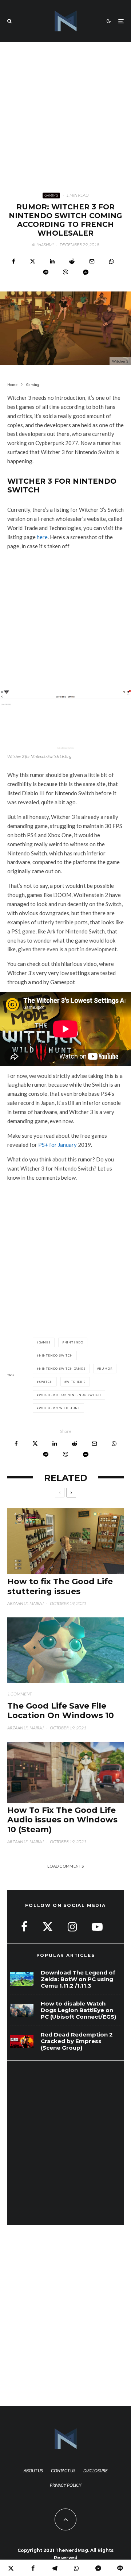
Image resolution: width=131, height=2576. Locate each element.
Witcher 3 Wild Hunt (59, 1408)
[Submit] (72, 261)
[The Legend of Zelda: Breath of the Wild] (22, 1979)
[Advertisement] (65, 111)
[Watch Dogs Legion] (22, 2010)
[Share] (14, 261)
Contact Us (63, 2470)
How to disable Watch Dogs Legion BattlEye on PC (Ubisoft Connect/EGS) (78, 2010)
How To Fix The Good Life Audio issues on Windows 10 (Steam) (62, 1820)
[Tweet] (33, 261)
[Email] (92, 261)
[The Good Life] (65, 1772)
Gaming (51, 195)
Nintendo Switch (56, 1355)
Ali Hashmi (43, 245)
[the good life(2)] (65, 1541)
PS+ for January (57, 1145)
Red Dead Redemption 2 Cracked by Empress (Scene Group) (77, 2041)
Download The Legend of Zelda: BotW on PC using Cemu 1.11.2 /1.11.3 (78, 1979)
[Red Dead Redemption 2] (22, 2041)
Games (45, 1342)
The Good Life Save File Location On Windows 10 (61, 1711)
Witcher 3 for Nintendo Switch (70, 1395)
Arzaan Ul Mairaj (25, 1603)
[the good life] (65, 1650)
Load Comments (65, 1866)
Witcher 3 (76, 1382)
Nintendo (74, 1342)
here (42, 537)
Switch (46, 1382)
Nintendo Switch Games (62, 1369)
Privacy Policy (66, 2485)
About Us (33, 2470)
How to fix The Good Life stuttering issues (60, 1586)
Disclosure (96, 2470)
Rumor (106, 1369)
